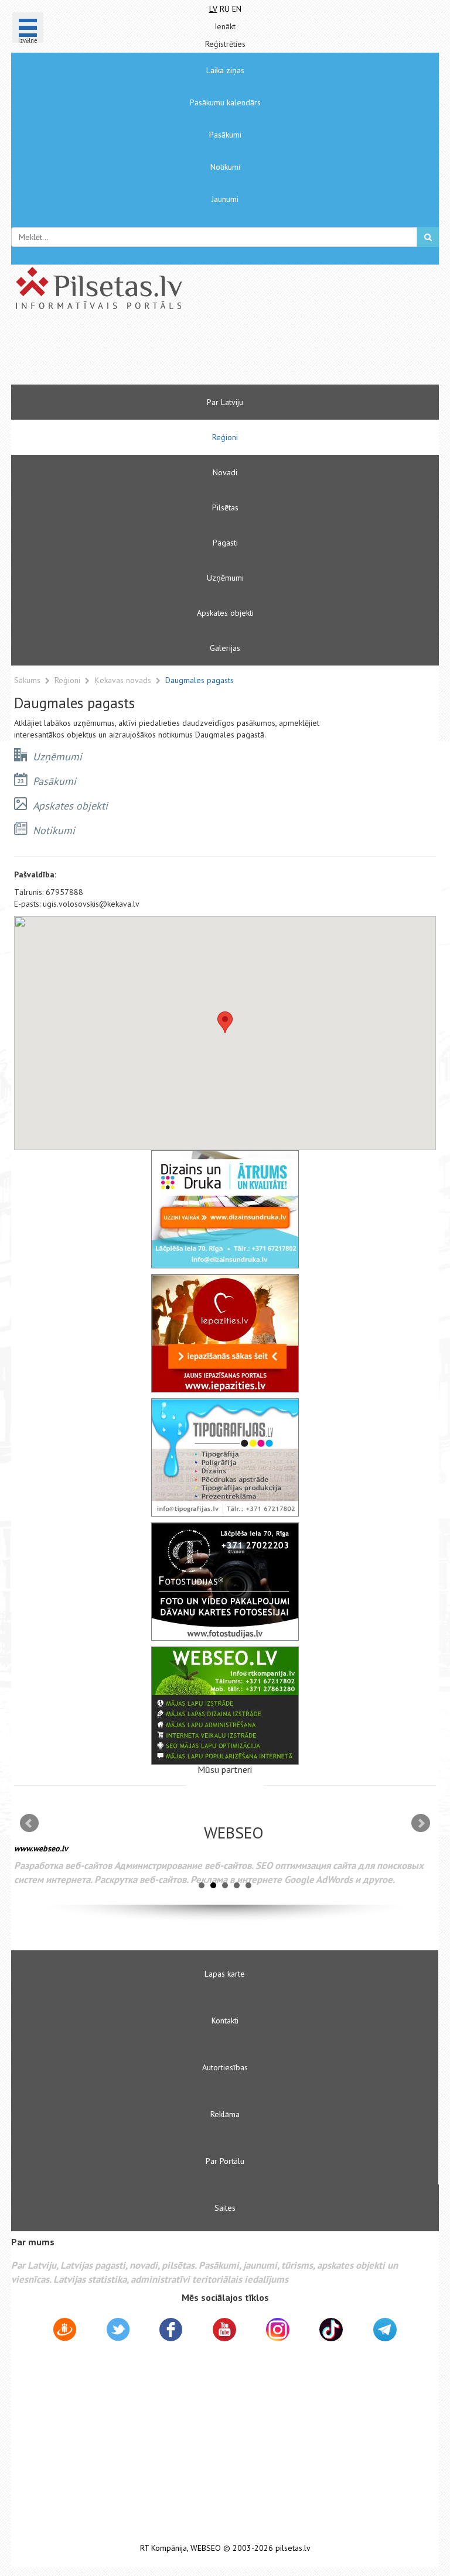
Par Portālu (225, 2161)
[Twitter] (118, 2331)
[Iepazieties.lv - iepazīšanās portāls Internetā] (225, 1333)
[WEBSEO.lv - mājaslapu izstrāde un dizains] (225, 1706)
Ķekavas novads (124, 680)
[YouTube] (224, 2330)
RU (225, 9)
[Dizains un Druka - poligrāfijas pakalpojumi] (225, 1209)
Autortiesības (225, 2067)
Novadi (225, 472)
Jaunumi (225, 199)
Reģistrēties (225, 44)
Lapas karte (225, 1974)
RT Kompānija (163, 2548)
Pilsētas (225, 507)
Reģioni (225, 437)
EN (237, 9)
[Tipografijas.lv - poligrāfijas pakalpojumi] (225, 1457)
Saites (225, 2208)
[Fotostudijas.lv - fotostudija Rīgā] (225, 1582)
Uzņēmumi (225, 578)
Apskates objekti (225, 613)
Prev (29, 1823)
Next (421, 1823)
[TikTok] (331, 2330)
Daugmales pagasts (200, 680)
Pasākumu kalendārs (225, 102)
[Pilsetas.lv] (225, 288)
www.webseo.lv (41, 1848)
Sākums (27, 680)
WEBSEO (206, 2548)
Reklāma (225, 2114)
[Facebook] (171, 2331)
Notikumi (225, 167)
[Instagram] (278, 2330)
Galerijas (225, 648)
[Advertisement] (190, 352)
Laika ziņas (225, 70)
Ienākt (225, 26)
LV (213, 9)
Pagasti (225, 543)
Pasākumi (225, 135)
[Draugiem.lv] (65, 2331)
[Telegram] (385, 2330)
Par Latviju (225, 402)
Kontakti (225, 2021)
